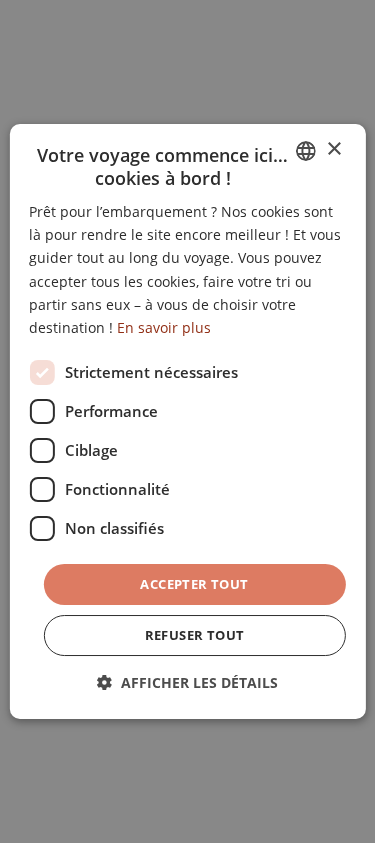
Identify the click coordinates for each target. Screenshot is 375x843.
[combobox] (306, 151)
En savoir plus (164, 327)
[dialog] (187, 422)
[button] (187, 682)
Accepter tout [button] (194, 584)
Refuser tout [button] (195, 635)
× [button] (333, 149)
